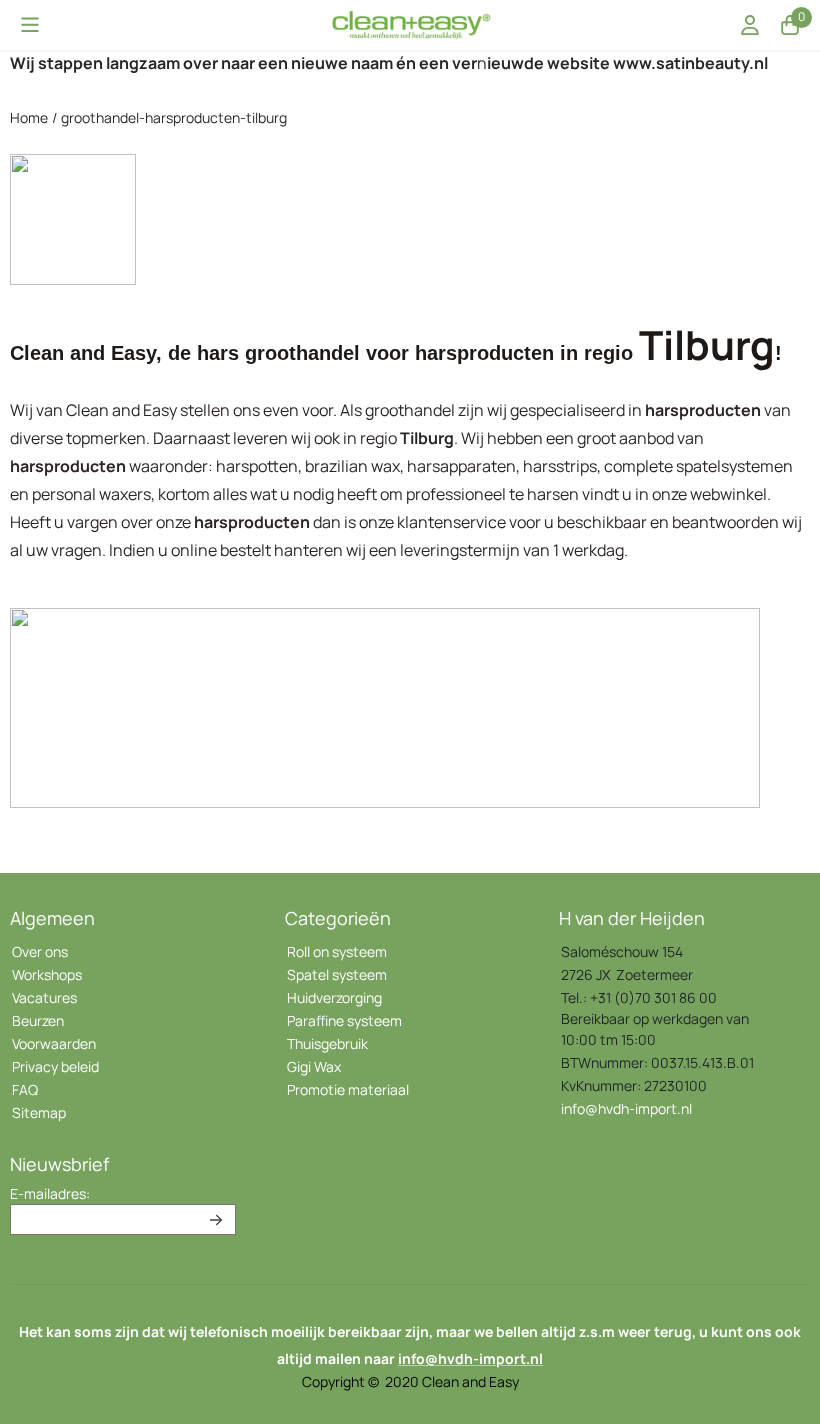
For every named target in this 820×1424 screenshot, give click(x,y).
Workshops (47, 974)
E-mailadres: (50, 1193)
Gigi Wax (314, 1066)
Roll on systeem (337, 951)
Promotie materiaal (348, 1089)
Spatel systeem (337, 974)
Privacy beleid (55, 1066)
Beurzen (38, 1020)
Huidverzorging (334, 997)
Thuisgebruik (327, 1043)
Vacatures (44, 997)
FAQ (25, 1089)
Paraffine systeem (344, 1020)
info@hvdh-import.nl (626, 1108)
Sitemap (39, 1112)
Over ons (40, 951)
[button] (30, 25)
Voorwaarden (54, 1043)
